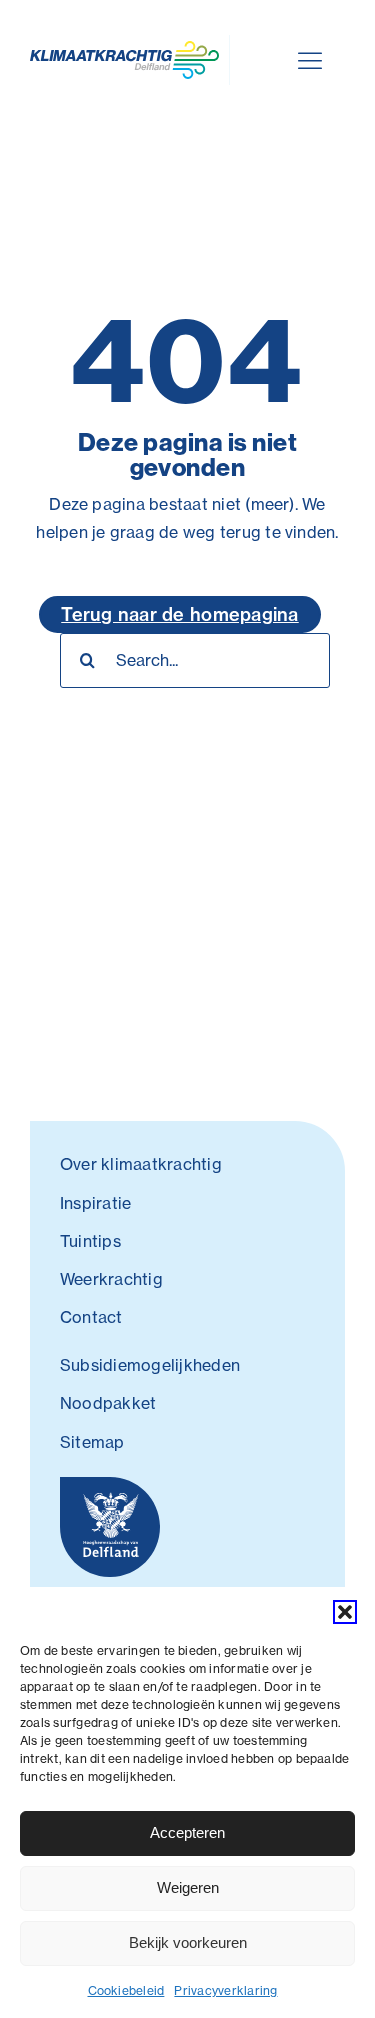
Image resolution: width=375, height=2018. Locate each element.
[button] (345, 1612)
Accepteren (187, 1832)
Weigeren (188, 1887)
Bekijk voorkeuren (188, 1942)
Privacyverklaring (225, 1990)
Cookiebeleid (126, 1990)
